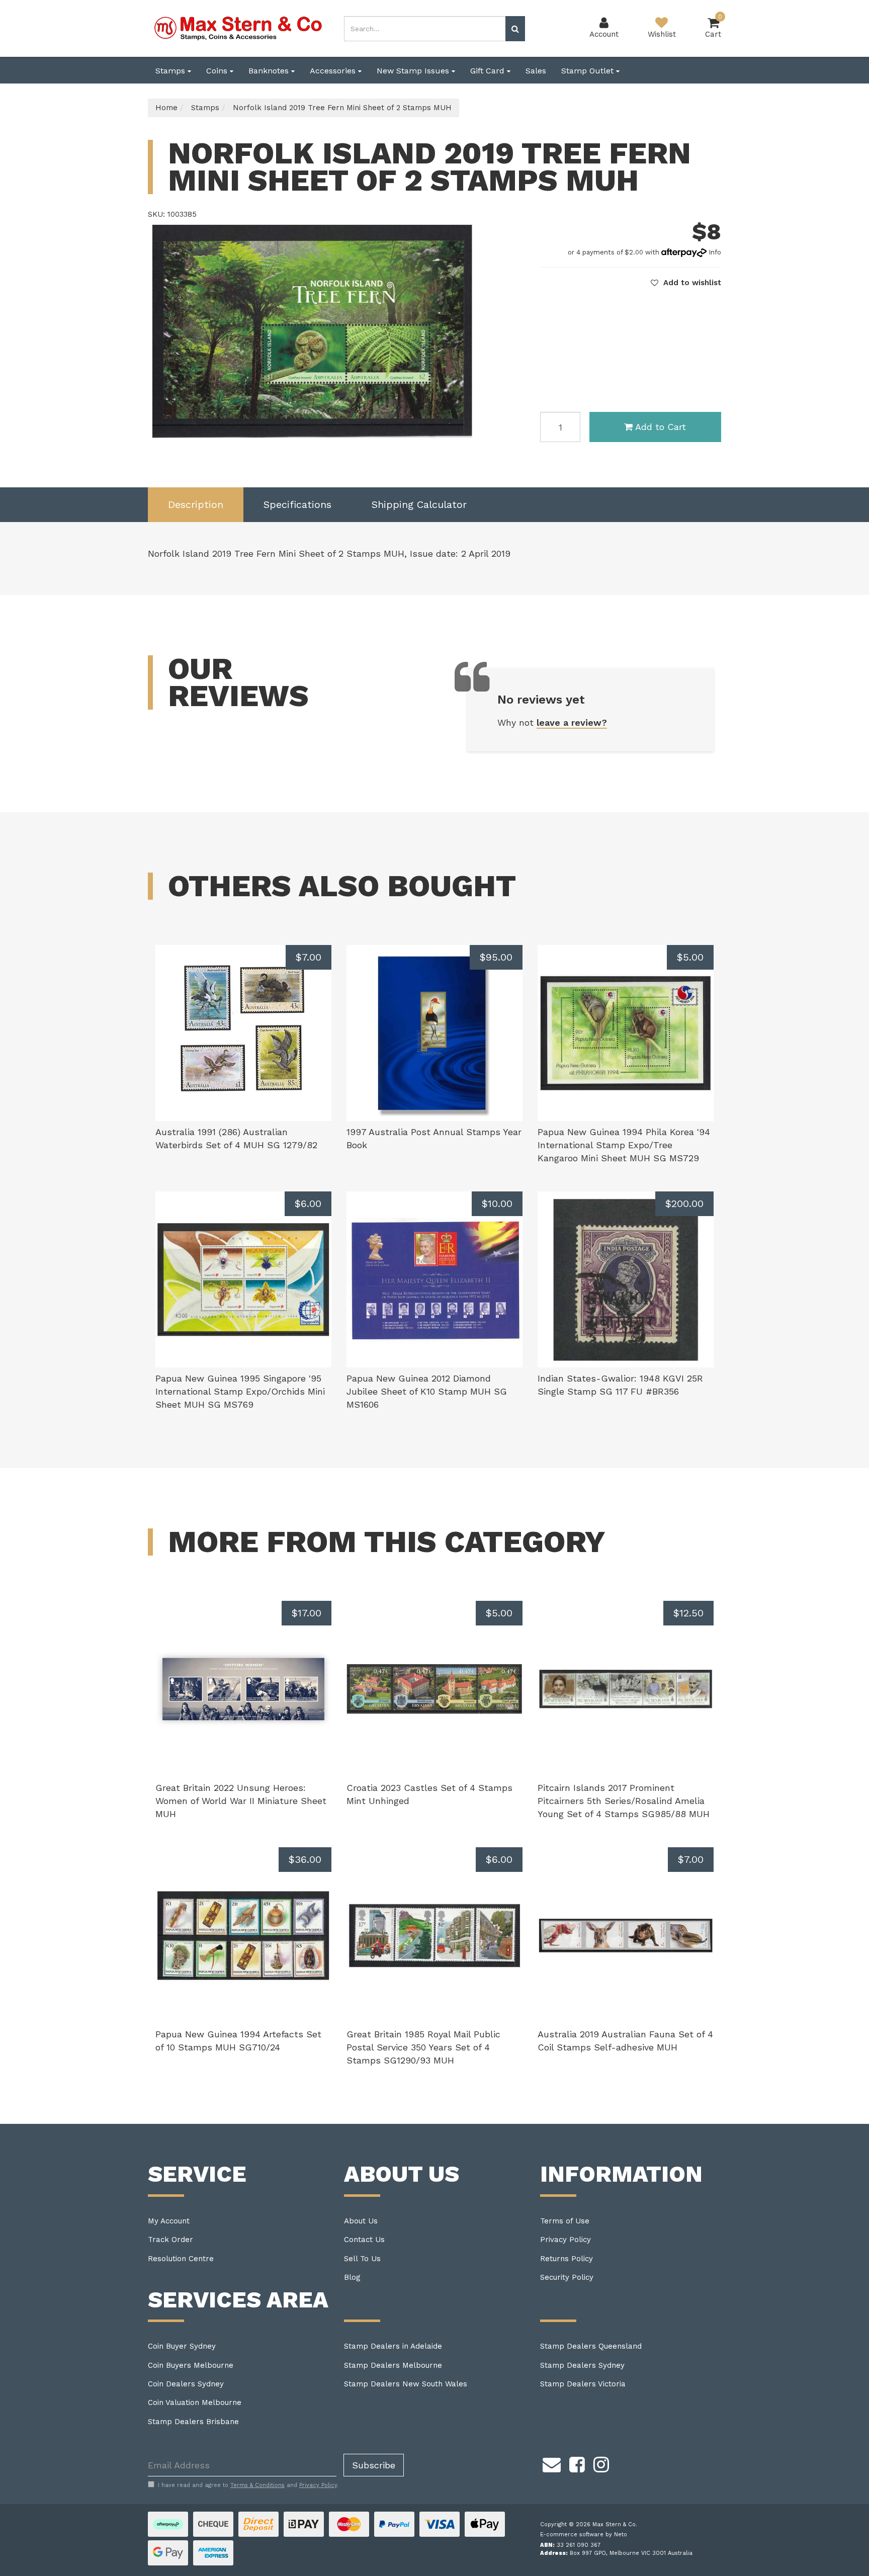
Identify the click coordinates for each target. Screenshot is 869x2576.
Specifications (297, 504)
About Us (361, 2221)
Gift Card (489, 71)
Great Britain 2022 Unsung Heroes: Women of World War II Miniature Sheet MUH (241, 1800)
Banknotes (270, 71)
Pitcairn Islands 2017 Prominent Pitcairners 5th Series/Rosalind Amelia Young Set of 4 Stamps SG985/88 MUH (624, 1800)
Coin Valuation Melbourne (195, 2402)
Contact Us (364, 2240)
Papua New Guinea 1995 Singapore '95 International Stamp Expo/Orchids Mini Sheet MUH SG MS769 (240, 1391)
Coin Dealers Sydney (186, 2384)
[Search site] (515, 29)
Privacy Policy (566, 2240)
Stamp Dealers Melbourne (393, 2365)
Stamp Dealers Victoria (583, 2384)
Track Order (170, 2240)
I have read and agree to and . (248, 2485)
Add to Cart (661, 427)
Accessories (334, 71)
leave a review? (572, 722)
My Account (169, 2221)
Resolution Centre (181, 2259)
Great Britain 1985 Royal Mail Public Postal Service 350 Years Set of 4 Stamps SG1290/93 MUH (423, 2047)
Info (715, 252)
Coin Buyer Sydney (182, 2346)
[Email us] (552, 2463)
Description (196, 504)
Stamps (171, 71)
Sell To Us (362, 2259)
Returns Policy (567, 2259)
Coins (218, 71)
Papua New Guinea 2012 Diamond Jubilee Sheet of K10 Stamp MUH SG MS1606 (427, 1391)
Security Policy (567, 2277)
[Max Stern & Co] (238, 28)
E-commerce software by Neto (584, 2535)
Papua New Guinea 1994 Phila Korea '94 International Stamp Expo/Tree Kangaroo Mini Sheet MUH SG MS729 (624, 1145)
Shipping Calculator (419, 504)
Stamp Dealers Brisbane (193, 2422)
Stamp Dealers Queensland (591, 2346)
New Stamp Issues (414, 71)
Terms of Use (565, 2221)
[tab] (196, 505)
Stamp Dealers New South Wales (406, 2384)
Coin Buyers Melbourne (191, 2365)
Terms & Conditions (257, 2485)
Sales (536, 71)
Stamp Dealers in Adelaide (393, 2346)
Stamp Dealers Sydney (582, 2365)
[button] (686, 283)
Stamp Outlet (589, 71)
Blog (352, 2277)
